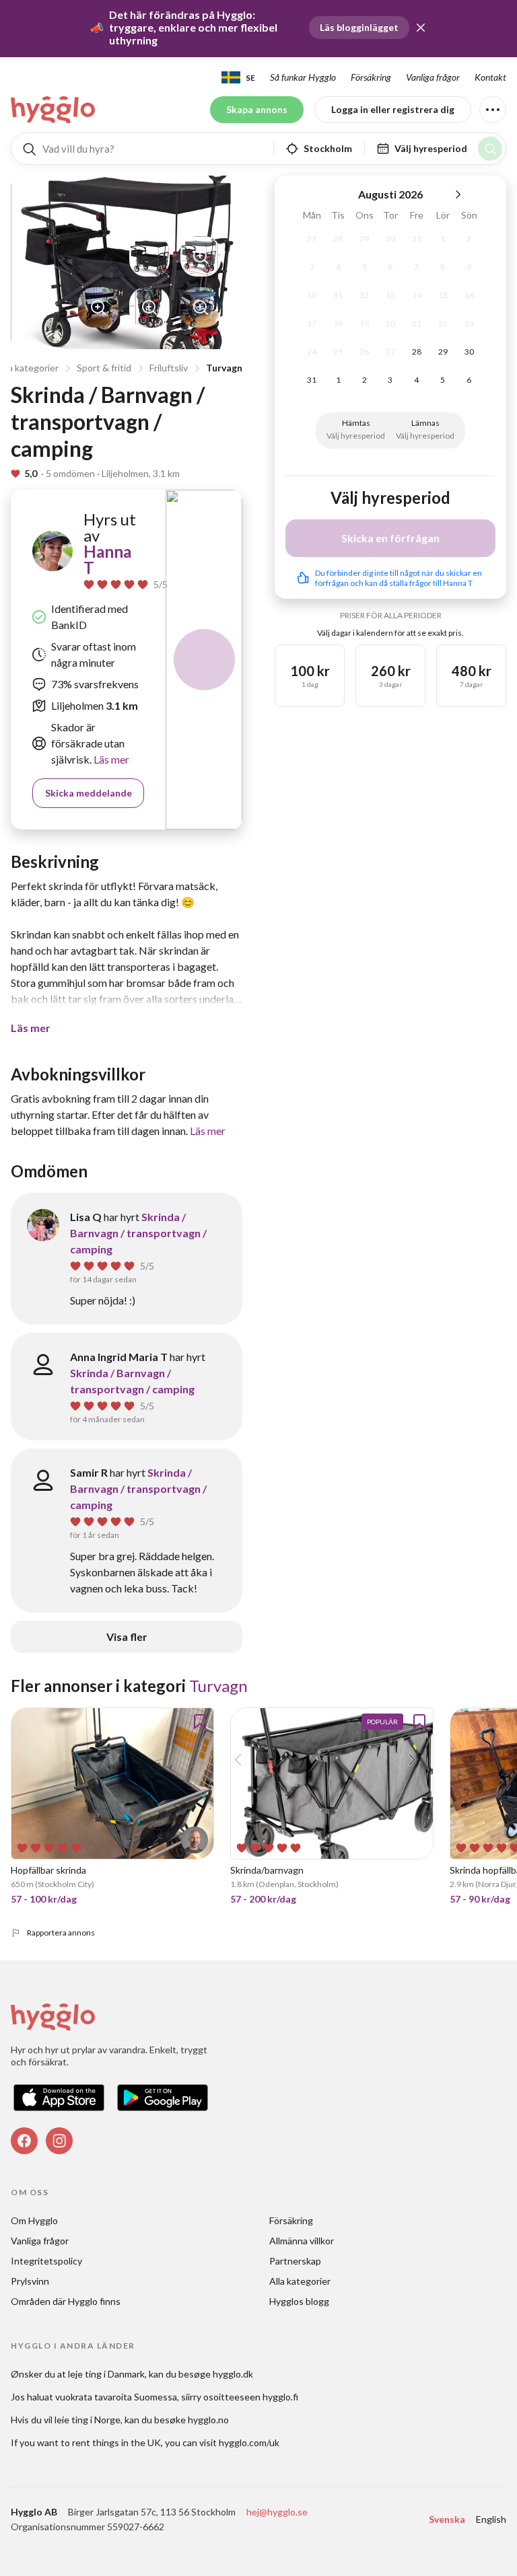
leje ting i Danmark (106, 2374)
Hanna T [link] (107, 559)
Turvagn (224, 368)
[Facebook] (24, 2141)
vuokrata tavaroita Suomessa (116, 2397)
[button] (421, 28)
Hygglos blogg (299, 2301)
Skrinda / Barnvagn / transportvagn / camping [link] (138, 1233)
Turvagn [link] (218, 1686)
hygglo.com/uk (249, 2442)
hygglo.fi (280, 2397)
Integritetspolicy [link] (46, 2261)
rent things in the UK (116, 2442)
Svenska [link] (447, 2519)
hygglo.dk (233, 2374)
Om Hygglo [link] (34, 2220)
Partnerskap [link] (295, 2261)
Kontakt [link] (490, 77)
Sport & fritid (104, 368)
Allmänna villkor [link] (302, 2241)
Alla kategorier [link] (300, 2281)
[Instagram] (59, 2141)
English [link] (491, 2519)
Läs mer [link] (110, 759)
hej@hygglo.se (277, 2512)
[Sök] (490, 149)
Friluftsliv (169, 368)
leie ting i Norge (88, 2420)
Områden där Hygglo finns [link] (66, 2301)
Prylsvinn (30, 2281)
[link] (54, 110)
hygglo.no (208, 2420)
